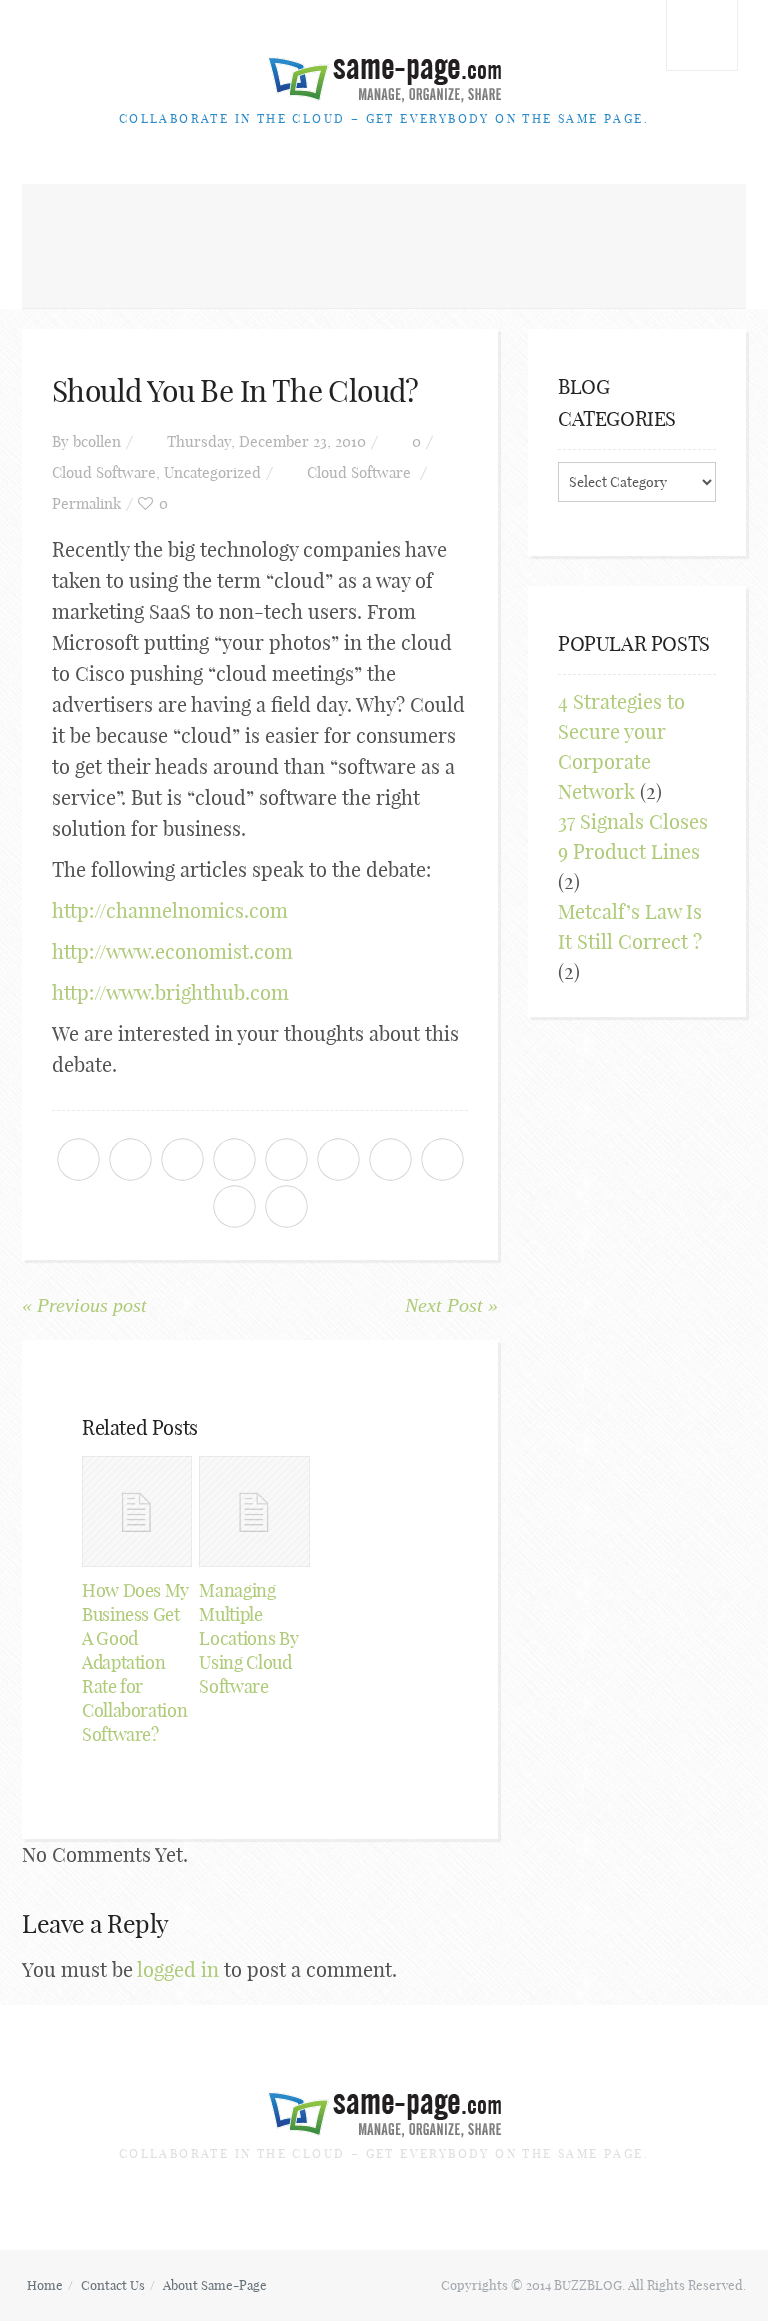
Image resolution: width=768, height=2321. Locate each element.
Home (45, 2285)
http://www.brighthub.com (170, 992)
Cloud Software (104, 472)
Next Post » (451, 1305)
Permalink (86, 503)
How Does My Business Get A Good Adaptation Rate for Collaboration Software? (135, 1662)
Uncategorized (212, 472)
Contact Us (113, 2285)
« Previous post (84, 1305)
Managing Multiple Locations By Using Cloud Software (248, 1638)
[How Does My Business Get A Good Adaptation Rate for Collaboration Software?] (137, 1511)
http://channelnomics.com (170, 910)
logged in (178, 1969)
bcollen (97, 441)
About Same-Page (215, 2285)
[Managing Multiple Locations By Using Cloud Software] (254, 1511)
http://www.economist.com (172, 951)
